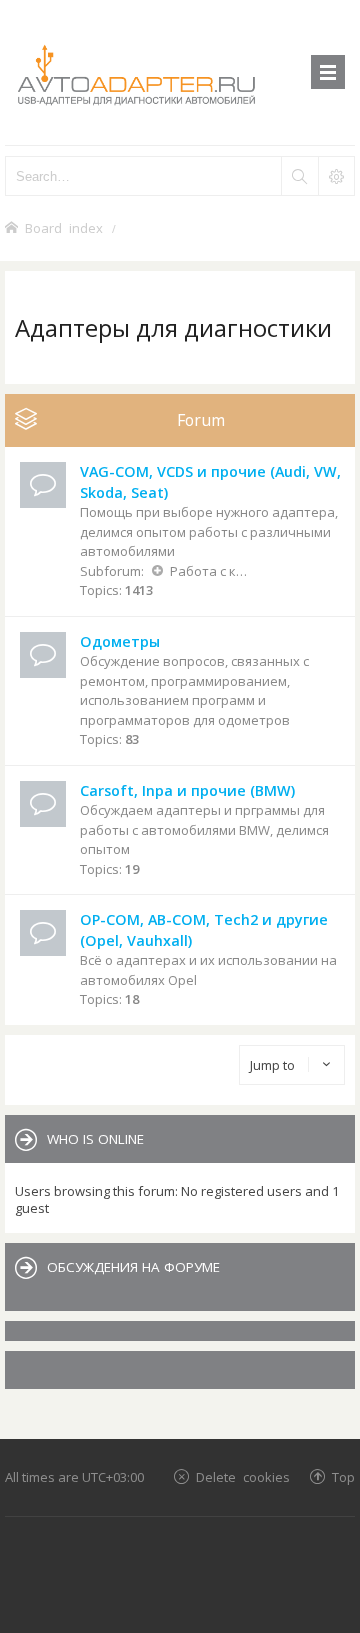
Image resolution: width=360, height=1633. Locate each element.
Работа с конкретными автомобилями (208, 571)
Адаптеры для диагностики (173, 327)
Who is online (95, 1139)
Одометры (120, 641)
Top (343, 1476)
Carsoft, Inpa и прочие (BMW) (187, 790)
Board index (64, 227)
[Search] (299, 176)
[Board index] (180, 72)
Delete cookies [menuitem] (243, 1476)
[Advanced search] (336, 176)
